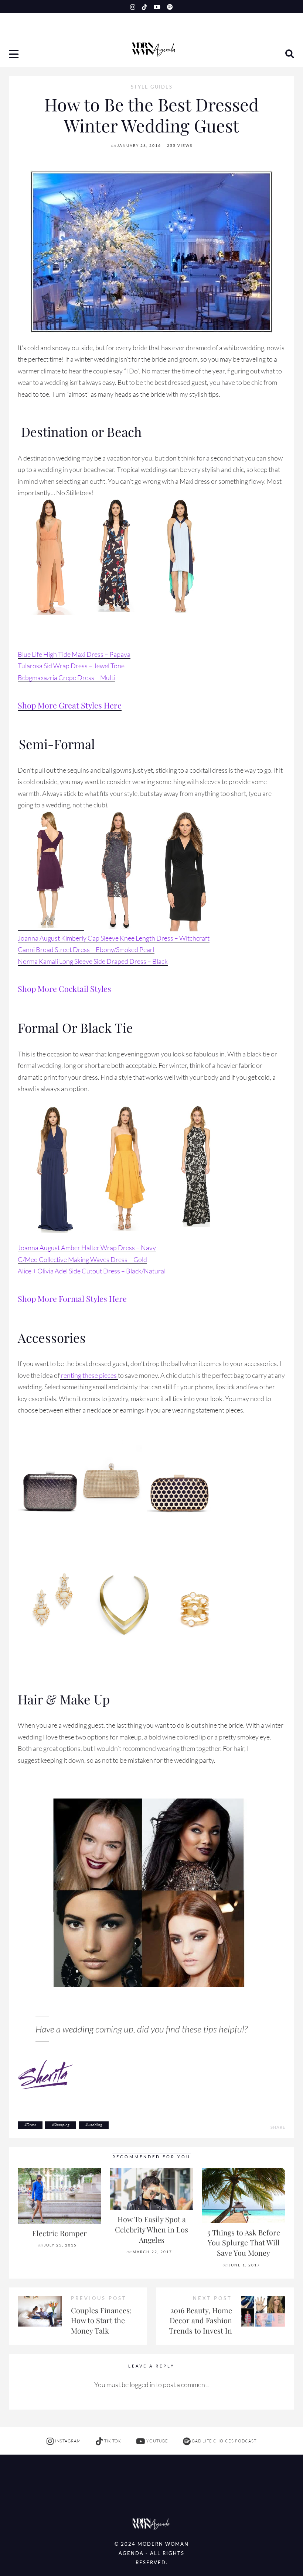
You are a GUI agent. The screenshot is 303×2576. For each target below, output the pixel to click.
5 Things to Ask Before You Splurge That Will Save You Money (244, 2243)
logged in (142, 2384)
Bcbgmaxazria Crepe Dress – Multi (66, 677)
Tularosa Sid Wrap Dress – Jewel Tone (71, 666)
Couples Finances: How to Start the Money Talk (101, 2320)
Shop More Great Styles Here (70, 705)
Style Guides (152, 87)
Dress (31, 2125)
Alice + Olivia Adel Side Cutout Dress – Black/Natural (92, 1271)
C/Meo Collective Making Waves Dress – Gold (82, 1259)
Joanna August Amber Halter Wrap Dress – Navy (87, 1248)
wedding (95, 2125)
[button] (14, 55)
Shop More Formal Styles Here (72, 1299)
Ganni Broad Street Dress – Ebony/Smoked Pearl (86, 949)
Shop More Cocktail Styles (64, 989)
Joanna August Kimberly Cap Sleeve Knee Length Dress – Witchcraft (114, 938)
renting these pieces (89, 1375)
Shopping (62, 2125)
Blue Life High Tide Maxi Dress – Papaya (74, 654)
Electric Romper (59, 2233)
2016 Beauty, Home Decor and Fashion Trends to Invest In (200, 2320)
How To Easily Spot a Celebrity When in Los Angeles (151, 2229)
